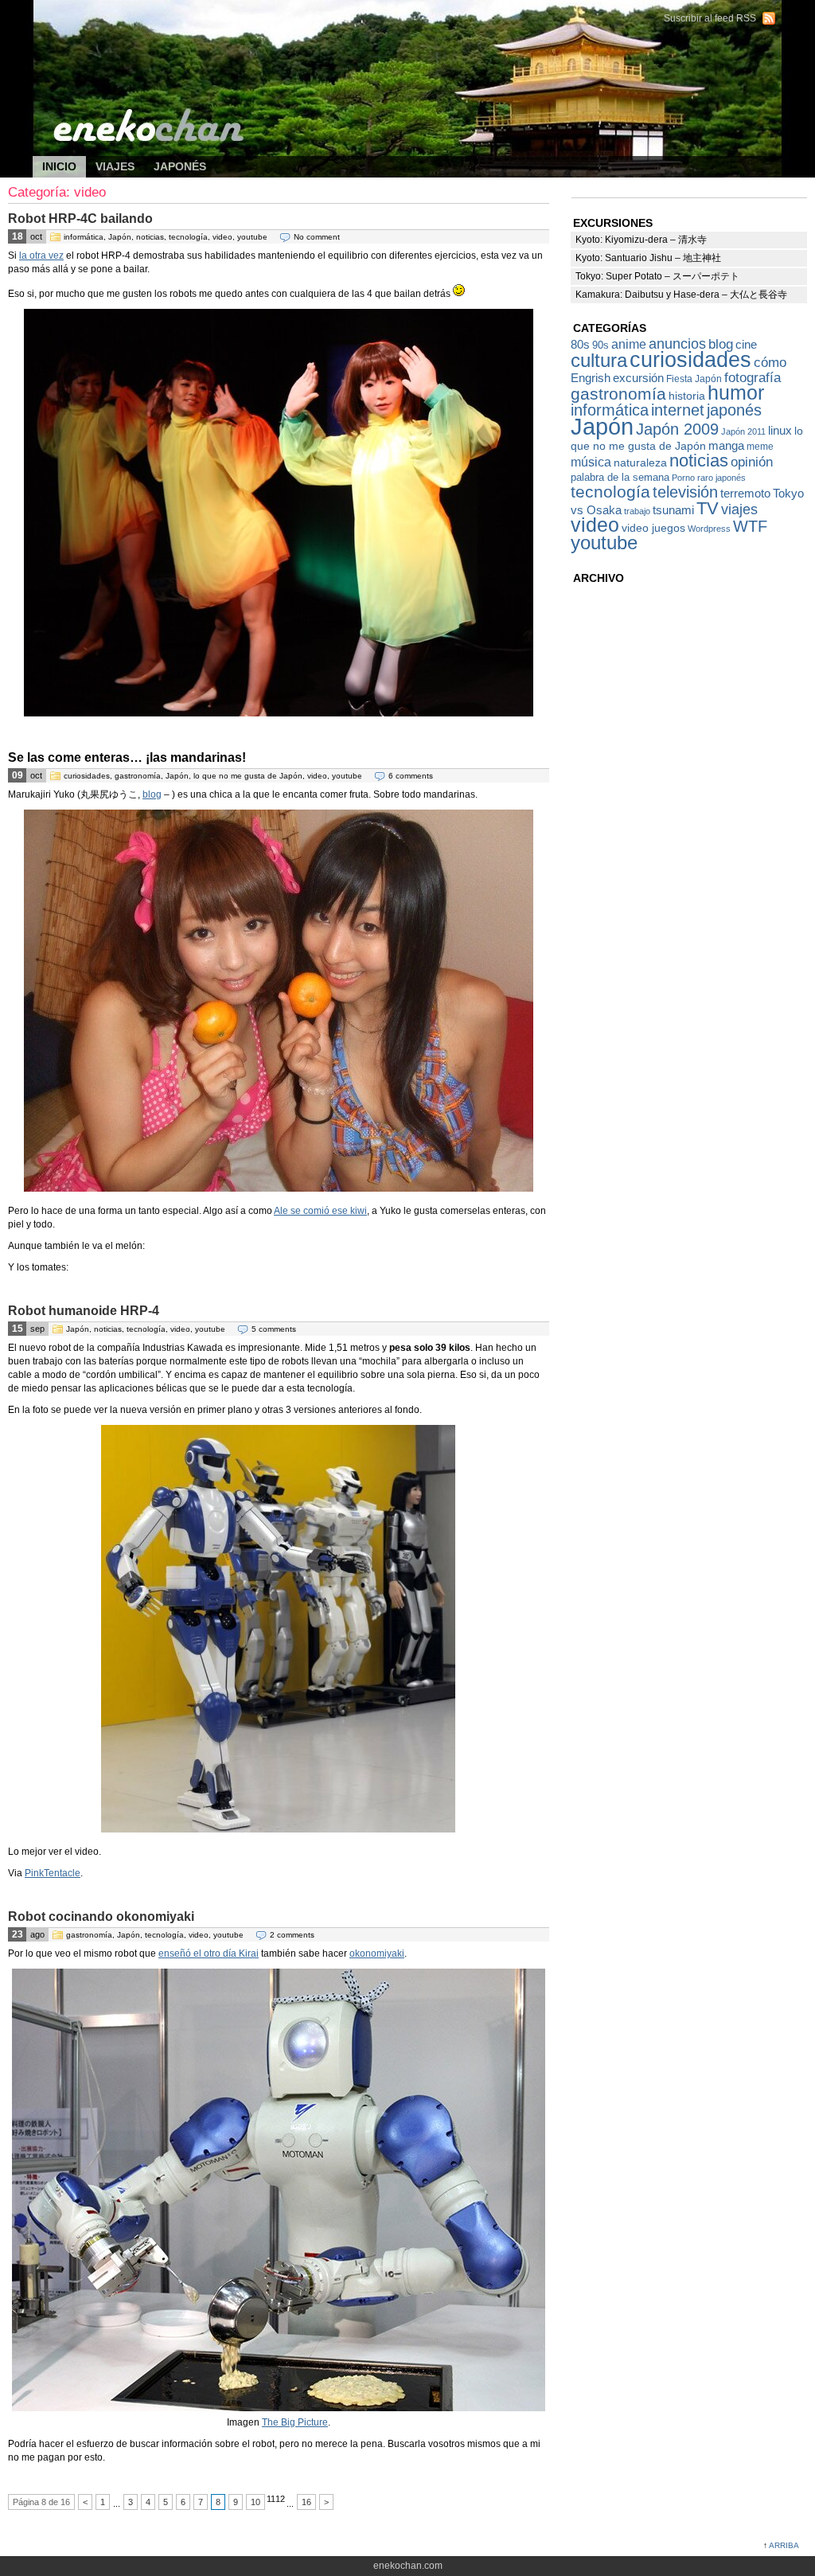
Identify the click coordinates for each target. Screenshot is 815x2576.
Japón (120, 237)
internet (678, 410)
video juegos (653, 528)
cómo (770, 362)
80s (580, 344)
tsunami (673, 510)
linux (780, 431)
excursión (638, 378)
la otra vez (41, 256)
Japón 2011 (743, 431)
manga (726, 445)
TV (708, 508)
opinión (752, 462)
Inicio (59, 166)
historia (687, 396)
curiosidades (87, 776)
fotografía (753, 377)
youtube (252, 237)
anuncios (677, 343)
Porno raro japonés (709, 478)
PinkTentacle (53, 1873)
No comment (317, 237)
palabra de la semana (620, 477)
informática (84, 237)
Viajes (115, 166)
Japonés (180, 166)
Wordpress (709, 529)
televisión (685, 492)
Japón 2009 (677, 429)
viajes (739, 509)
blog (152, 794)
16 (306, 2502)
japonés (734, 410)
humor (736, 392)
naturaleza (640, 463)
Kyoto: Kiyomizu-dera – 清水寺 (641, 240)
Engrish (591, 378)
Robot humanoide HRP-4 (84, 1311)
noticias (150, 237)
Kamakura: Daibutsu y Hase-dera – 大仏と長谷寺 (681, 295)
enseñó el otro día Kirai (209, 1953)
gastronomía (138, 776)
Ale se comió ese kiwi (320, 1211)
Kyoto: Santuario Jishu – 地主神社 (648, 258)
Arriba (784, 2545)
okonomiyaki (377, 1953)
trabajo (637, 511)
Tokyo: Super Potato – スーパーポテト (657, 276)
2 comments (292, 1935)
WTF (750, 526)
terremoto (745, 493)
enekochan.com (159, 24)
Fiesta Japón (694, 379)
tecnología (188, 237)
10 (255, 2502)
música (591, 462)
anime (629, 344)
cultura (599, 361)
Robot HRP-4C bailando (80, 219)
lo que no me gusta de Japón (248, 776)
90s (601, 345)
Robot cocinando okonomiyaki (101, 1916)
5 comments (274, 1329)
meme (760, 447)
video (222, 237)
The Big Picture (295, 2422)
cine (746, 344)
